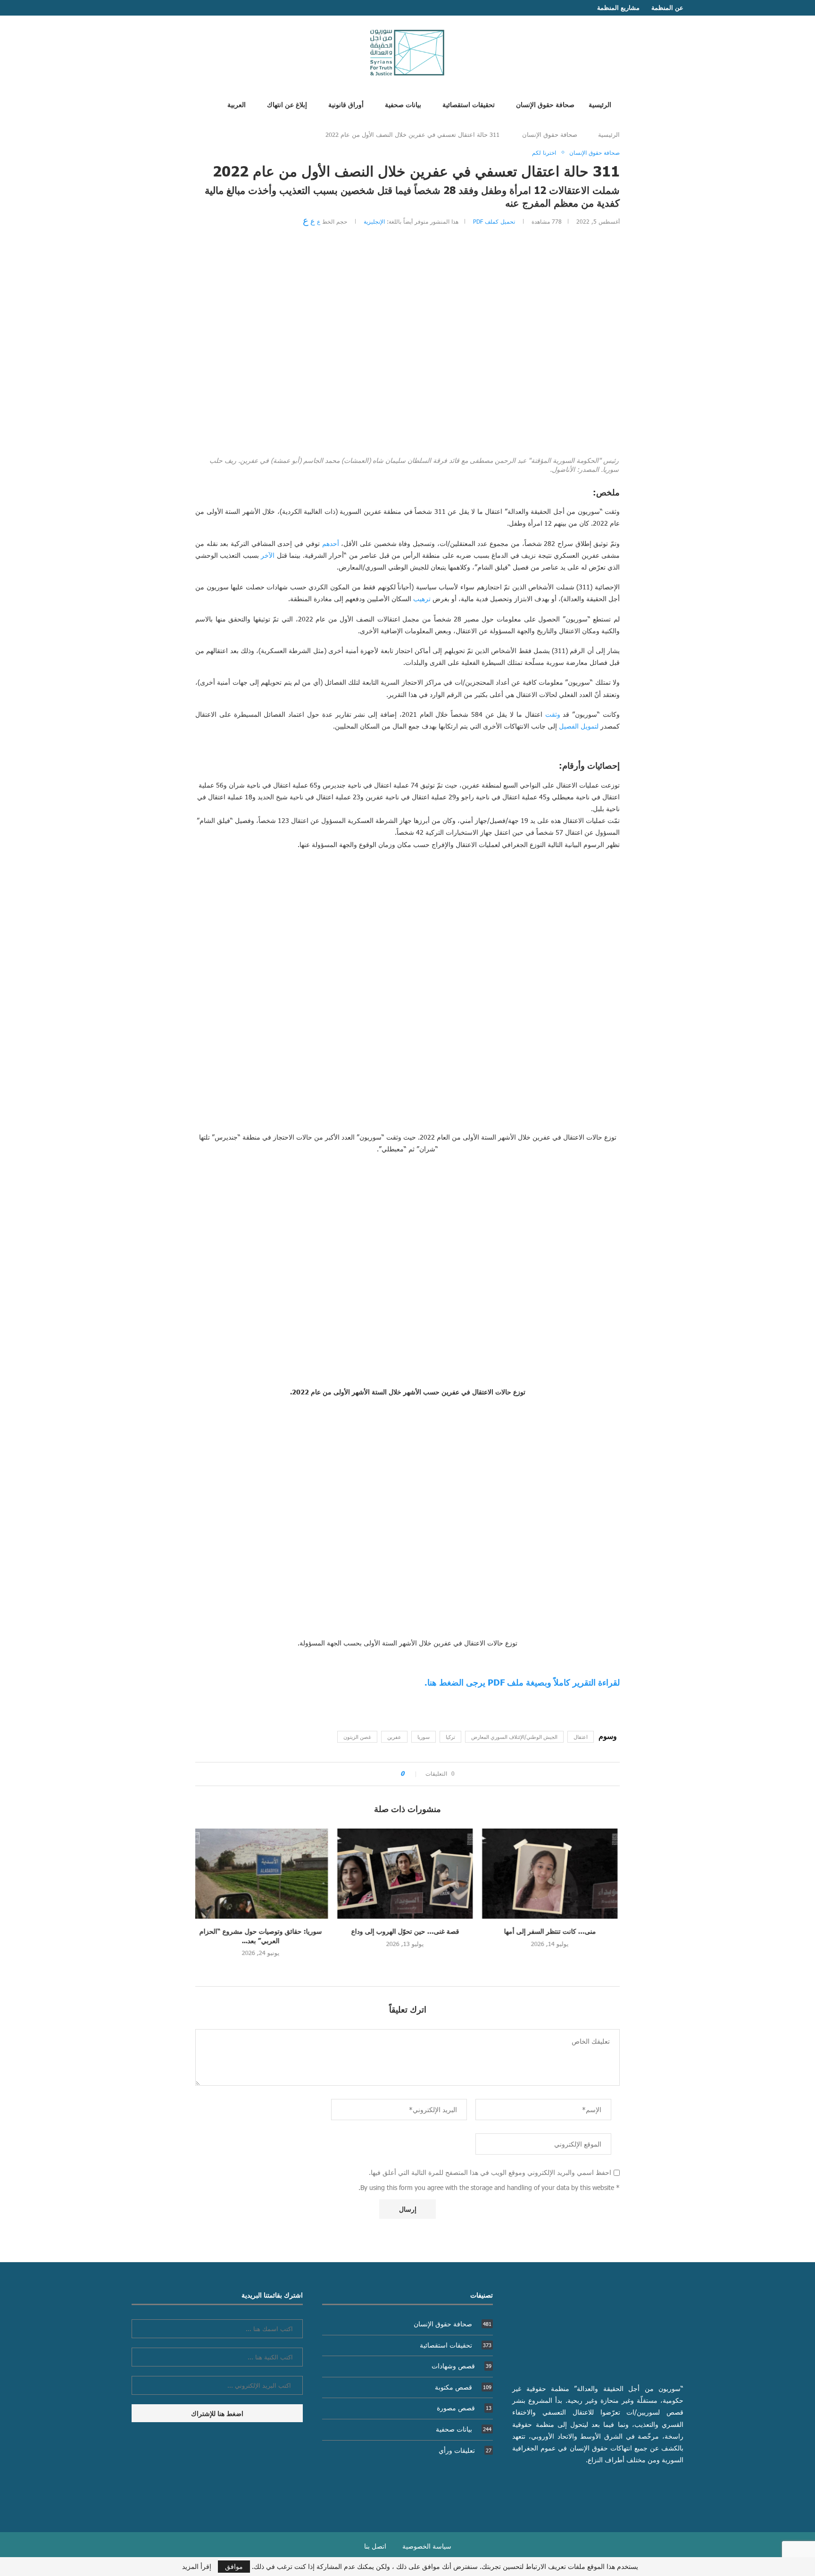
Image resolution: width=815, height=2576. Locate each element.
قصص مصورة (464, 2408)
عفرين (394, 1737)
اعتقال (581, 1737)
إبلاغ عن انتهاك (287, 104)
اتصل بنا (375, 2546)
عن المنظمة (667, 8)
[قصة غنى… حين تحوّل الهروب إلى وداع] (408, 1874)
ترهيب (422, 599)
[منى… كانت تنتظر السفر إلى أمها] (552, 1874)
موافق (234, 2566)
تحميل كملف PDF (494, 221)
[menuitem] (233, 104)
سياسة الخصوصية (427, 2546)
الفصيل (569, 726)
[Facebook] (153, 8)
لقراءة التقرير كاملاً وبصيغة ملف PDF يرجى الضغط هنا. (522, 1682)
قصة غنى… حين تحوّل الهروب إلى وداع (408, 1931)
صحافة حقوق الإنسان (545, 104)
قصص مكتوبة (463, 2387)
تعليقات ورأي (465, 2450)
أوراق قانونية (346, 104)
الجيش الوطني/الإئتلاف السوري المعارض (514, 1737)
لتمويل (590, 726)
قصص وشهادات (462, 2366)
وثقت (553, 714)
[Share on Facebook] (390, 1774)
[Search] (201, 104)
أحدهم (331, 543)
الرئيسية (600, 104)
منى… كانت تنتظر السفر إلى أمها (552, 1931)
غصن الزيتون (357, 1737)
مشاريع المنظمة (618, 8)
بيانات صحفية (403, 104)
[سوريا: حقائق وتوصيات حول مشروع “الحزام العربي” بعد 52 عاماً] (263, 1874)
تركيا (450, 1737)
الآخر (268, 555)
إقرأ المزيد (197, 2567)
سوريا (424, 1737)
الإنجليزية (374, 221)
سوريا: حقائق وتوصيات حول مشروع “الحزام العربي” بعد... (263, 1936)
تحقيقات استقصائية (469, 104)
